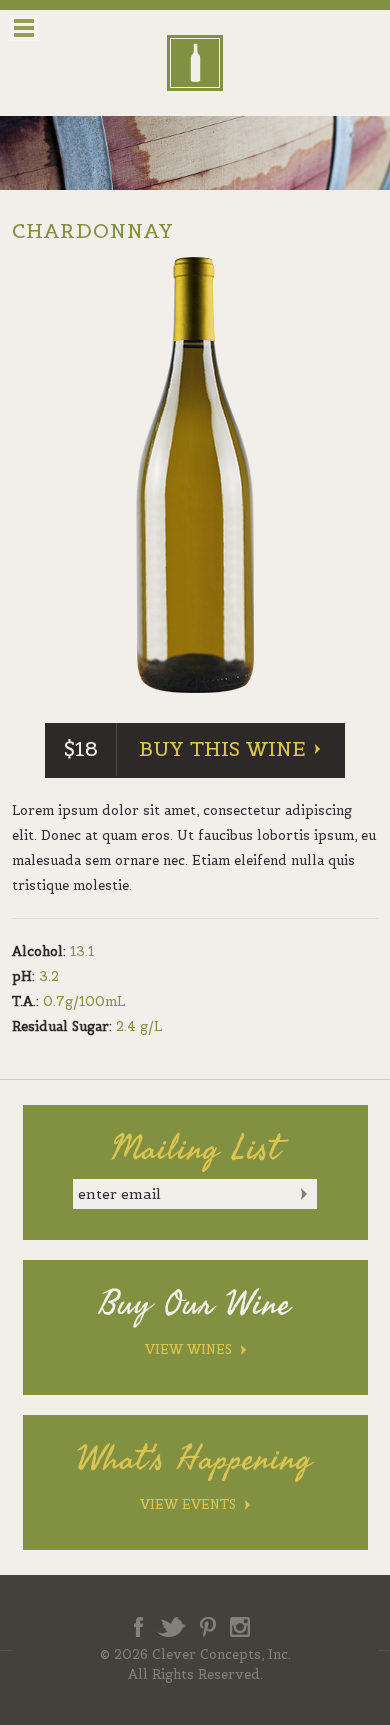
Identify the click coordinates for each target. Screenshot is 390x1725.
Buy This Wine (222, 749)
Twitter (171, 1627)
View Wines (188, 1349)
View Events (188, 1504)
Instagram (240, 1627)
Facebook (138, 1627)
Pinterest (208, 1627)
